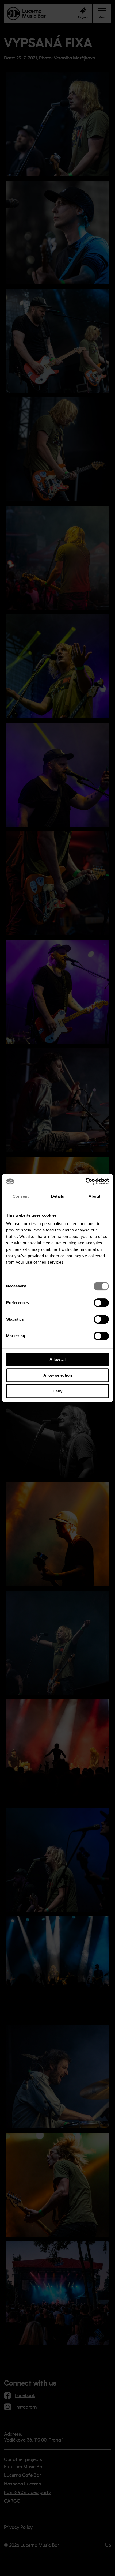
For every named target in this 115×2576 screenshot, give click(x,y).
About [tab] (94, 1196)
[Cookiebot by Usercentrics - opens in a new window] (85, 1181)
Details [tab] (58, 1196)
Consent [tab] (21, 1196)
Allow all (57, 1359)
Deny (57, 1391)
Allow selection (58, 1375)
